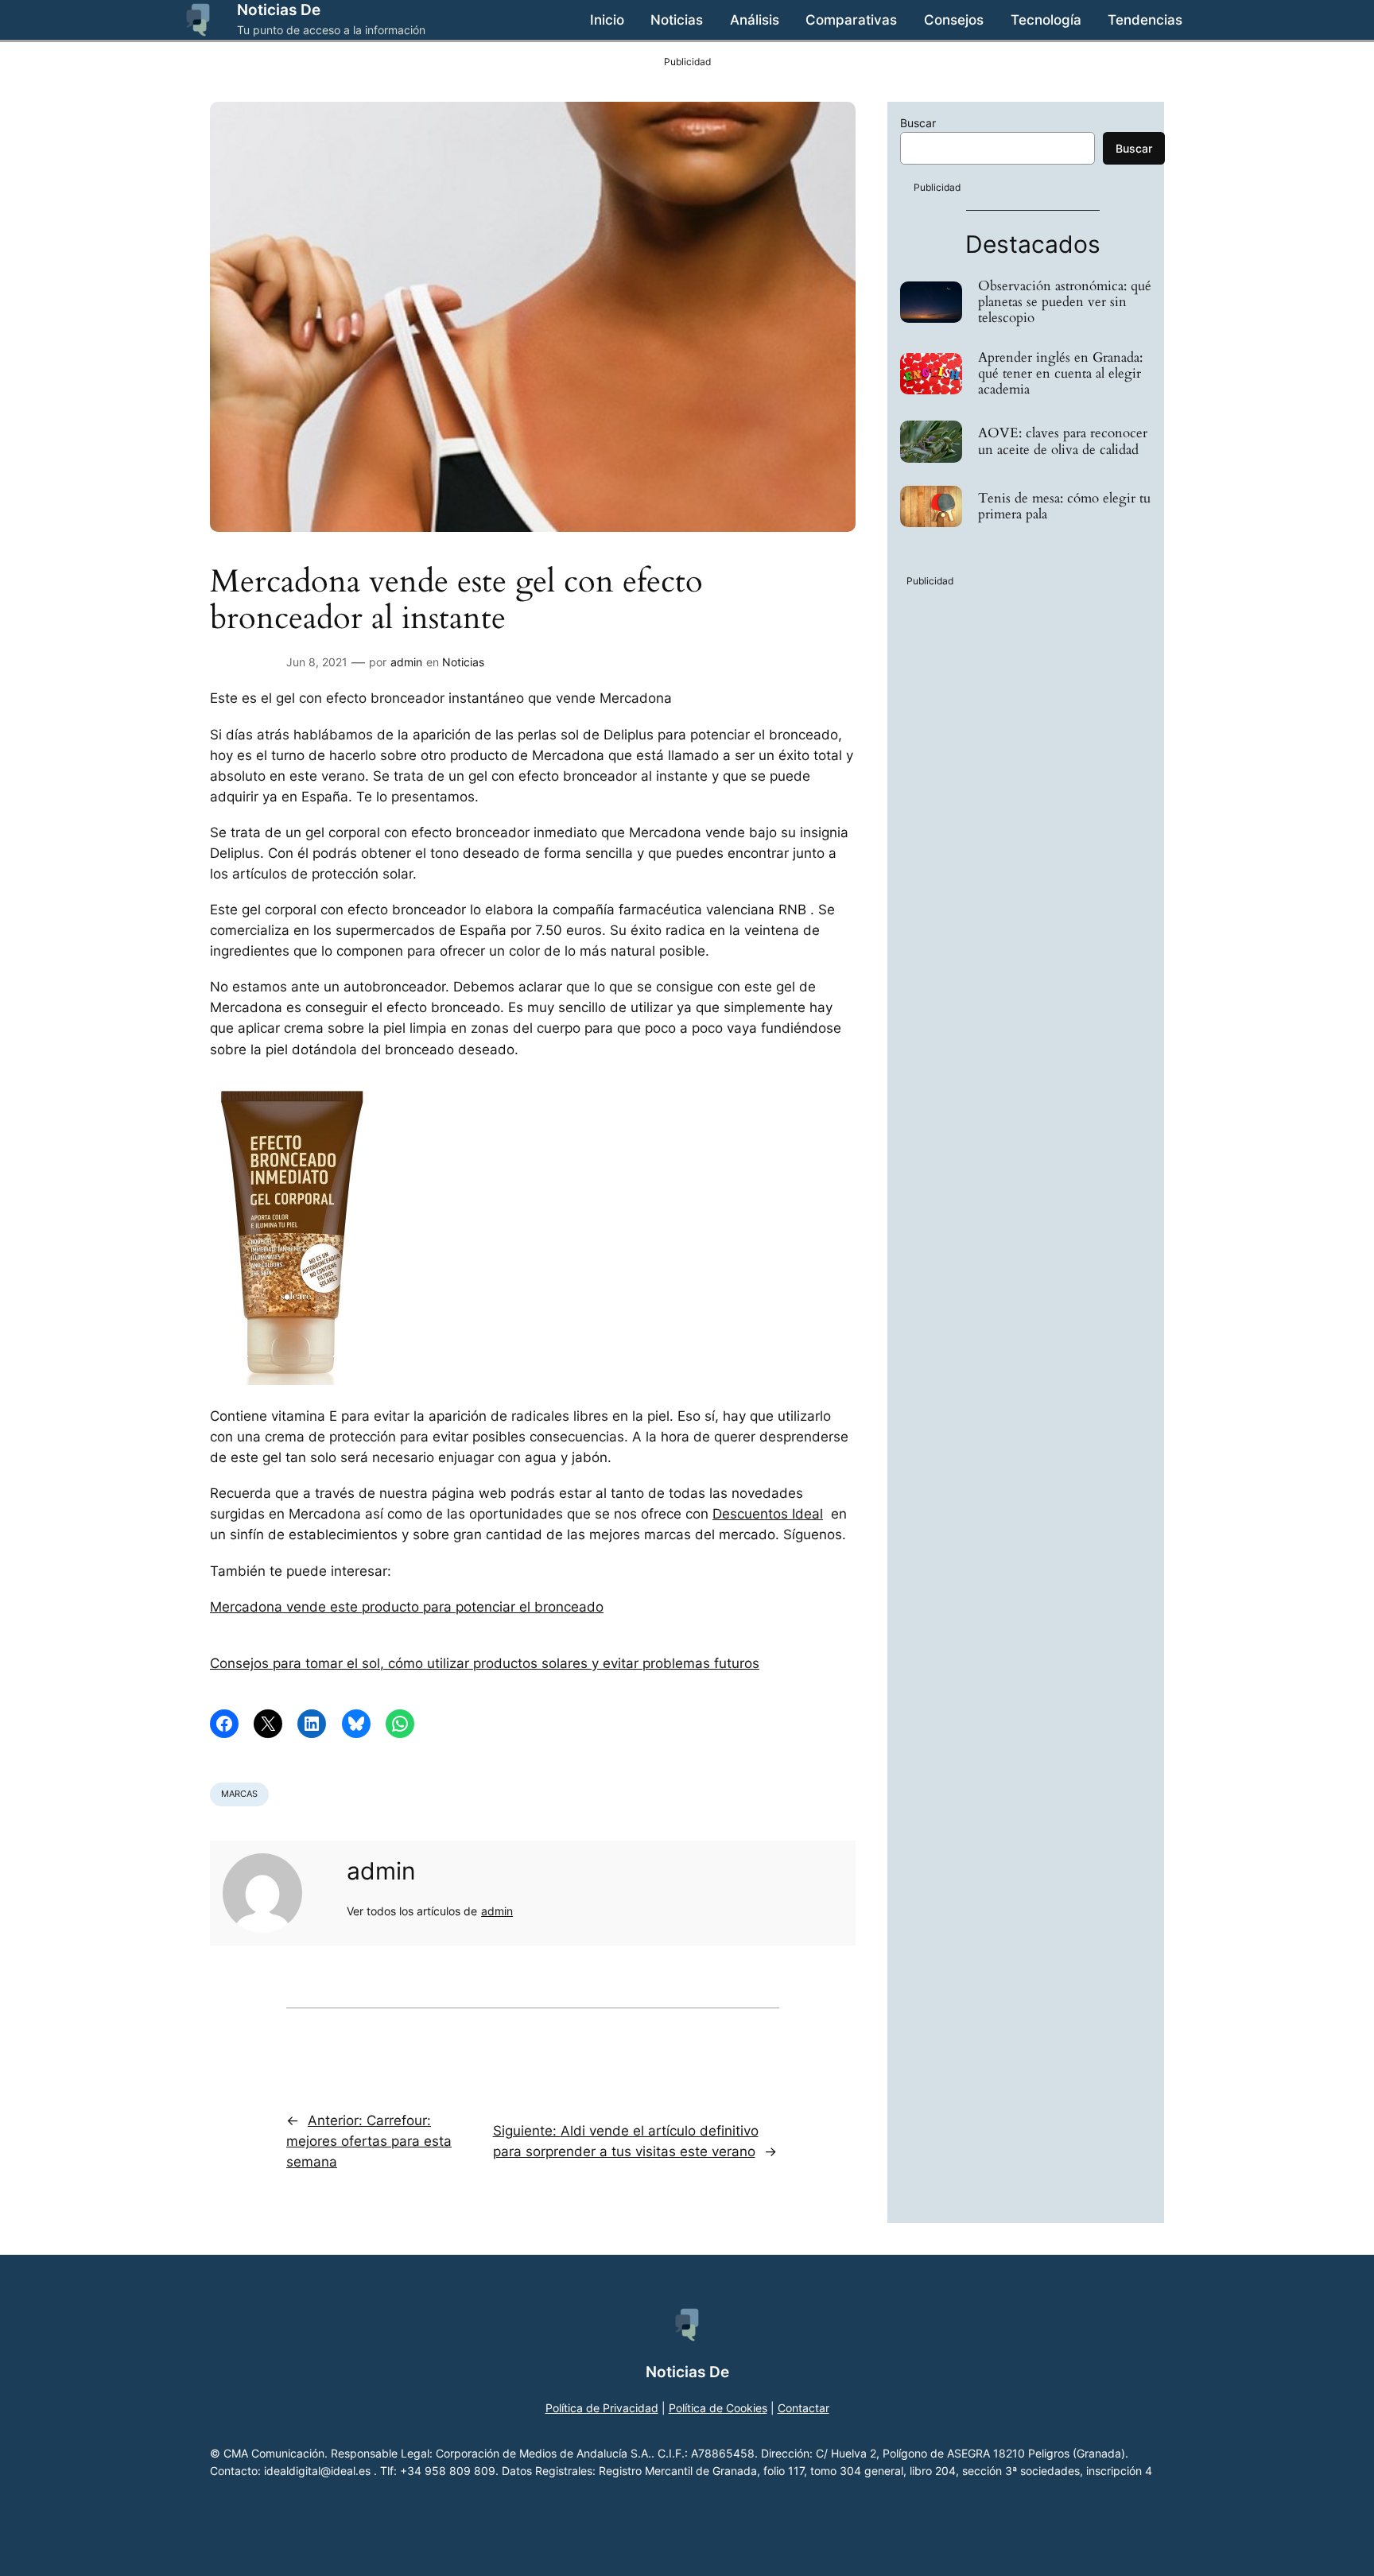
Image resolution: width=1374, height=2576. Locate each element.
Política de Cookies (718, 2408)
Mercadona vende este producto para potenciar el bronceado (407, 1607)
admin (406, 662)
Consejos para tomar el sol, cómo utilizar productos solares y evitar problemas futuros (485, 1663)
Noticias (463, 662)
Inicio (607, 20)
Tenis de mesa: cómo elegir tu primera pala (1064, 506)
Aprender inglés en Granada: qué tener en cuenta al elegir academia (1060, 374)
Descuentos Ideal (768, 1514)
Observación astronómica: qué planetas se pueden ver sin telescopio (1065, 302)
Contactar (803, 2408)
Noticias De (279, 10)
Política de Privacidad (602, 2408)
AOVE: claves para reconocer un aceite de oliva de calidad (1063, 441)
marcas (239, 1794)
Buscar (918, 123)
